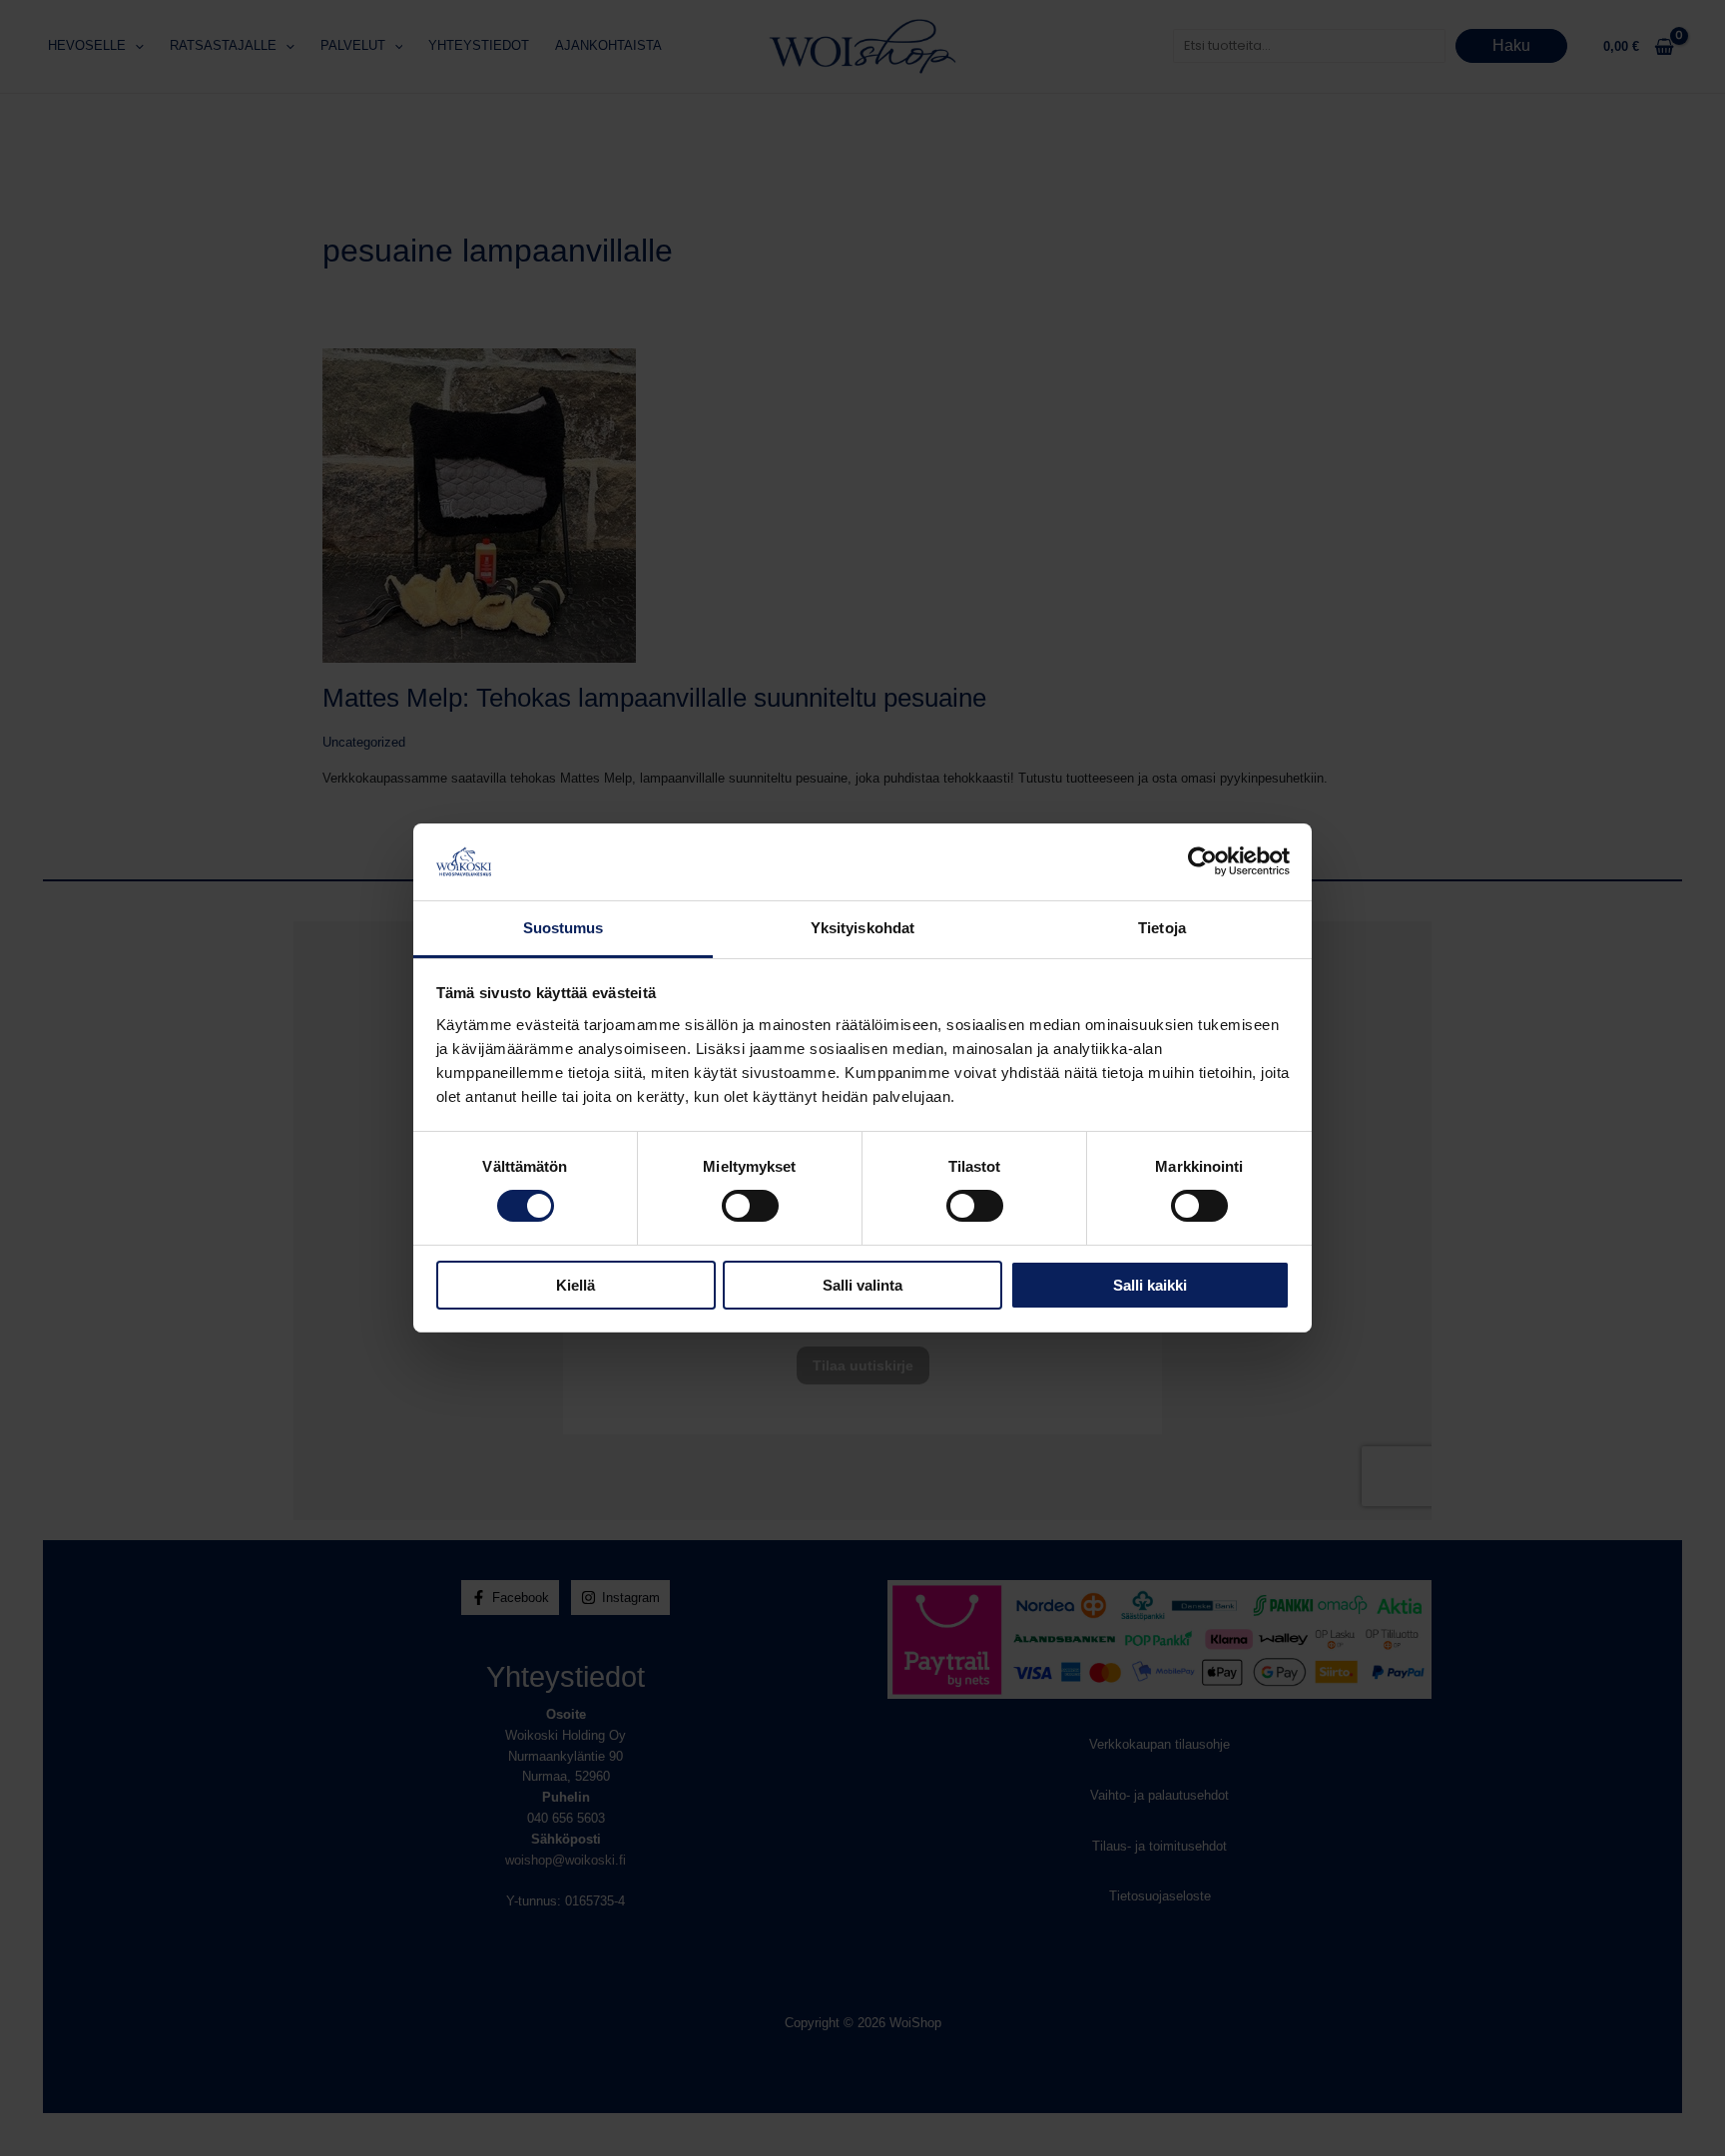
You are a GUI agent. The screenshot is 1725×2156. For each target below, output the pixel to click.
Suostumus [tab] (564, 928)
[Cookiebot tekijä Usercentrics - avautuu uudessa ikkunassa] (1202, 861)
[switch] (750, 1206)
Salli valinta (862, 1285)
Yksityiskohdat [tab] (862, 928)
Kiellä (575, 1285)
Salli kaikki (1150, 1285)
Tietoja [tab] (1162, 928)
